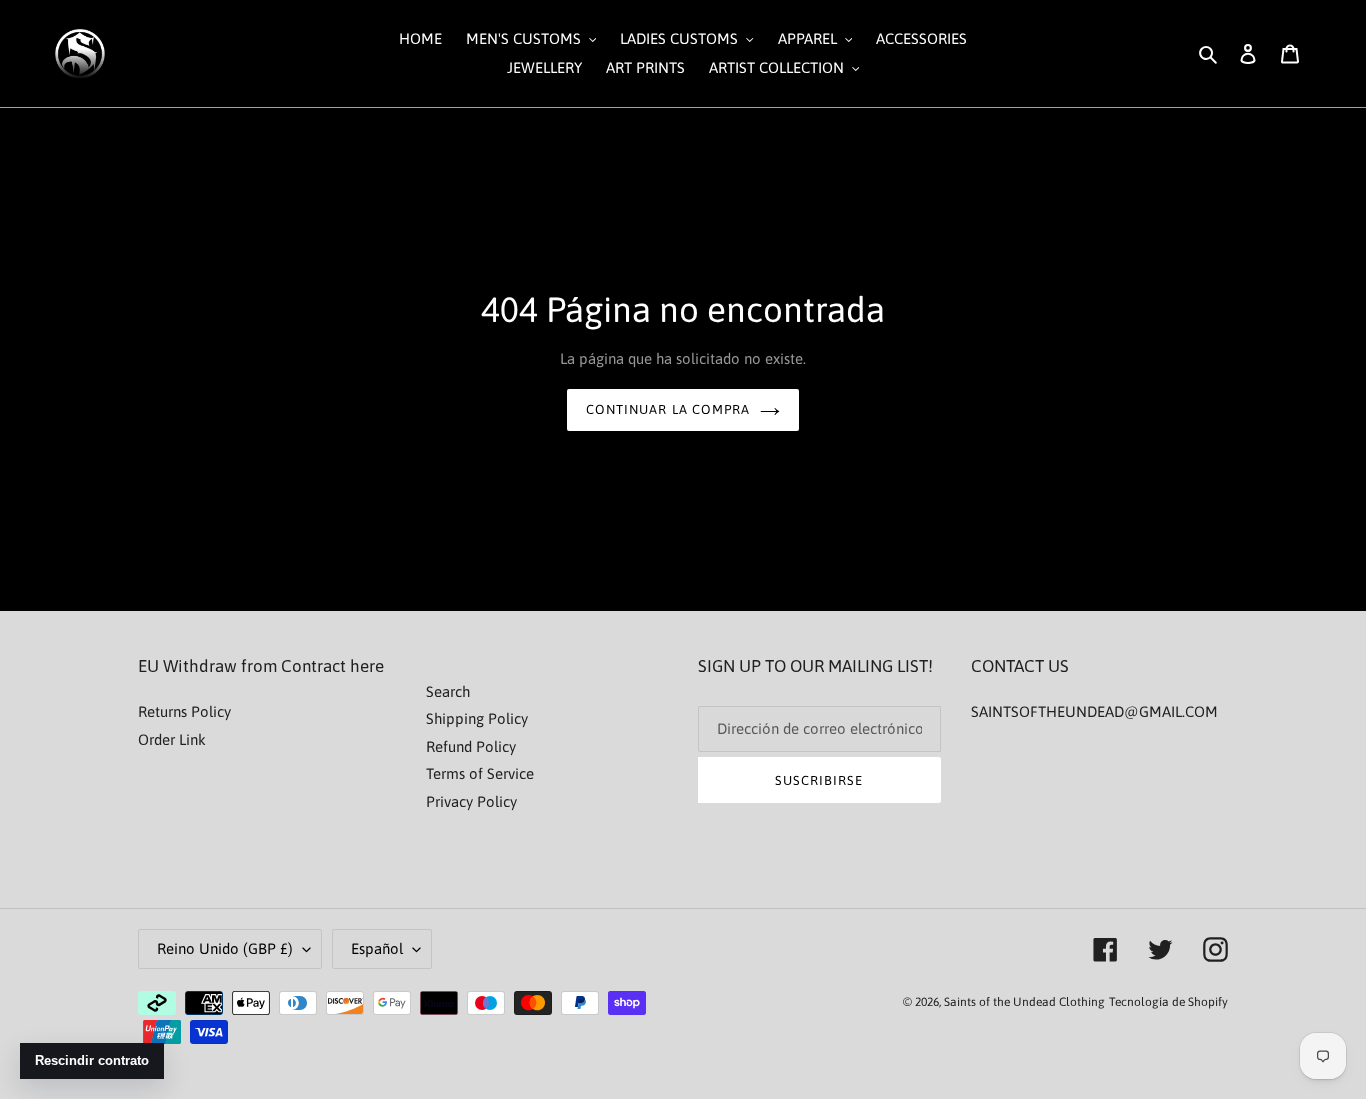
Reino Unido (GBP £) (225, 948)
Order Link (172, 739)
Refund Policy (471, 746)
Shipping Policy (477, 718)
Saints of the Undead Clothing (1024, 1002)
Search (448, 691)
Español (377, 948)
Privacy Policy (471, 801)
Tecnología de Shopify (1168, 1002)
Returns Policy (184, 711)
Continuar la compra (668, 409)
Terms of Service (480, 773)
